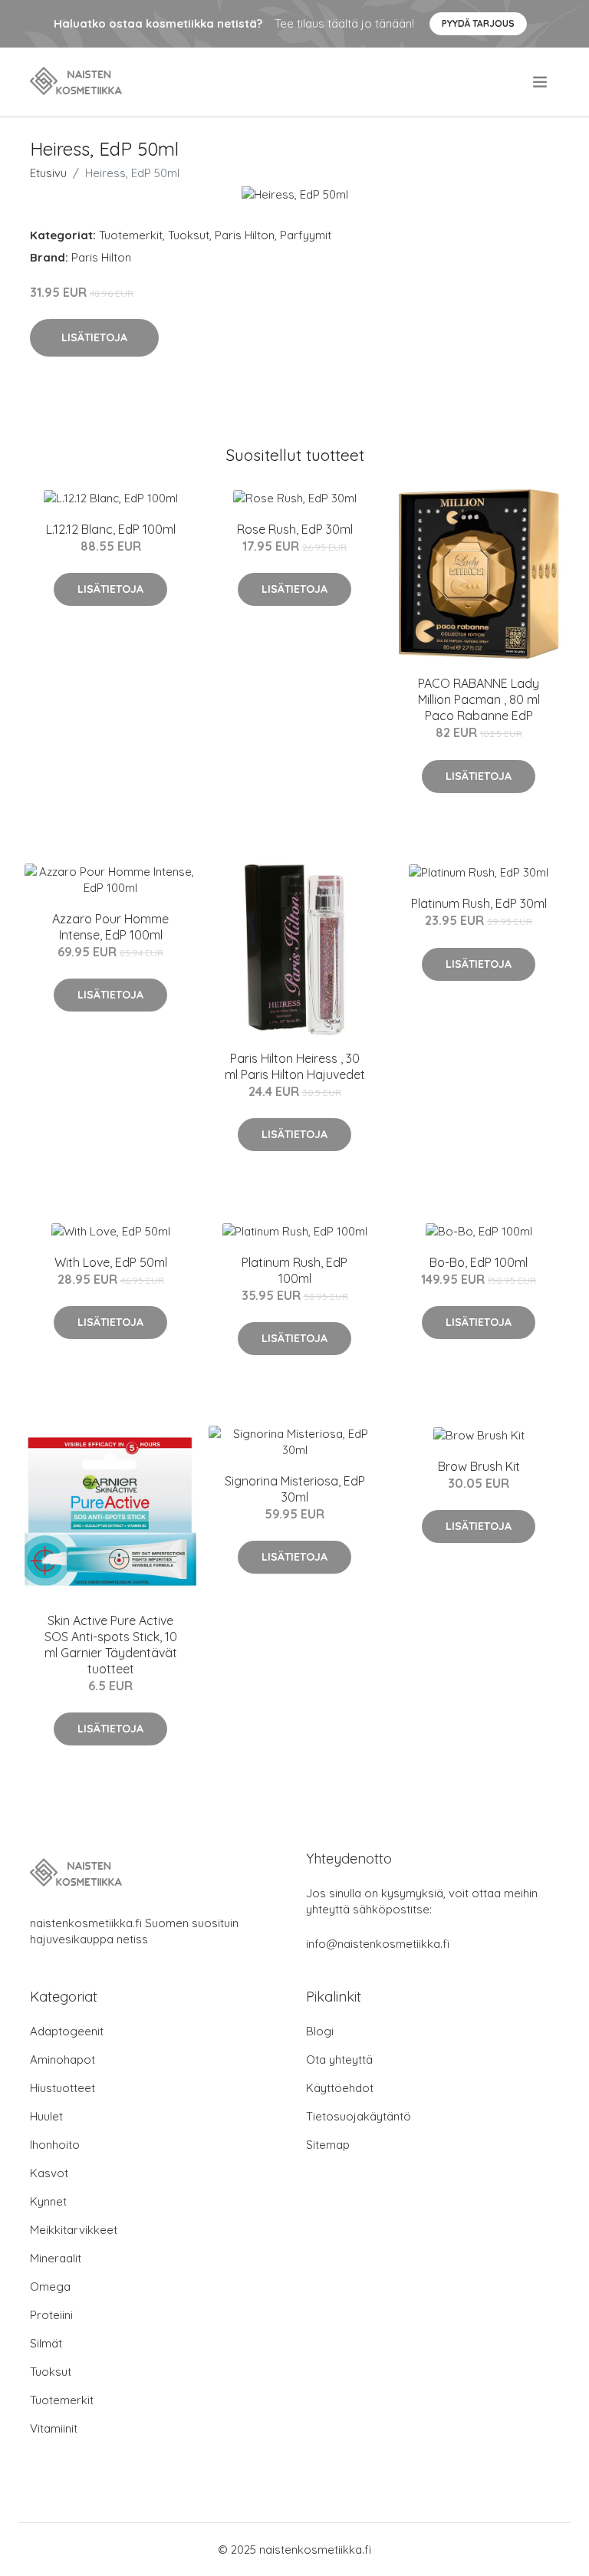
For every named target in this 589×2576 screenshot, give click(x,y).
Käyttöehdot (340, 2088)
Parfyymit (306, 235)
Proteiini (51, 2315)
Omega (50, 2286)
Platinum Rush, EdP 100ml (294, 1270)
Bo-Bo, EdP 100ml (479, 1262)
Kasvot (49, 2173)
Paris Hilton (245, 235)
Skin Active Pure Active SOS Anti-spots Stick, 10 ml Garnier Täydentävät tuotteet (111, 1645)
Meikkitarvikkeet (74, 2230)
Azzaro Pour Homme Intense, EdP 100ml (110, 927)
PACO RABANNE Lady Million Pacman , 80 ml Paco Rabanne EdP (479, 699)
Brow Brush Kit (479, 1466)
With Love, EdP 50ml (111, 1262)
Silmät (46, 2343)
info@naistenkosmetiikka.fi (378, 1944)
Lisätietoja (94, 337)
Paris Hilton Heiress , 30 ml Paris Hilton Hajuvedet (295, 1066)
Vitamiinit (54, 2428)
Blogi (320, 2031)
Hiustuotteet (63, 2088)
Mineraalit (56, 2258)
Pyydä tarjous (478, 23)
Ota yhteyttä (339, 2059)
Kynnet (48, 2201)
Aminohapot (63, 2059)
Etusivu (48, 173)
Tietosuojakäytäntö (359, 2116)
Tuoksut (189, 235)
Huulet (46, 2116)
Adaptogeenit (67, 2031)
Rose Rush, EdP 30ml (295, 529)
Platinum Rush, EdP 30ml (479, 903)
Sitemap (328, 2145)
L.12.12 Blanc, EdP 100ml (111, 529)
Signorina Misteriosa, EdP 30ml (295, 1489)
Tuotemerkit (131, 235)
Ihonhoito (55, 2145)
